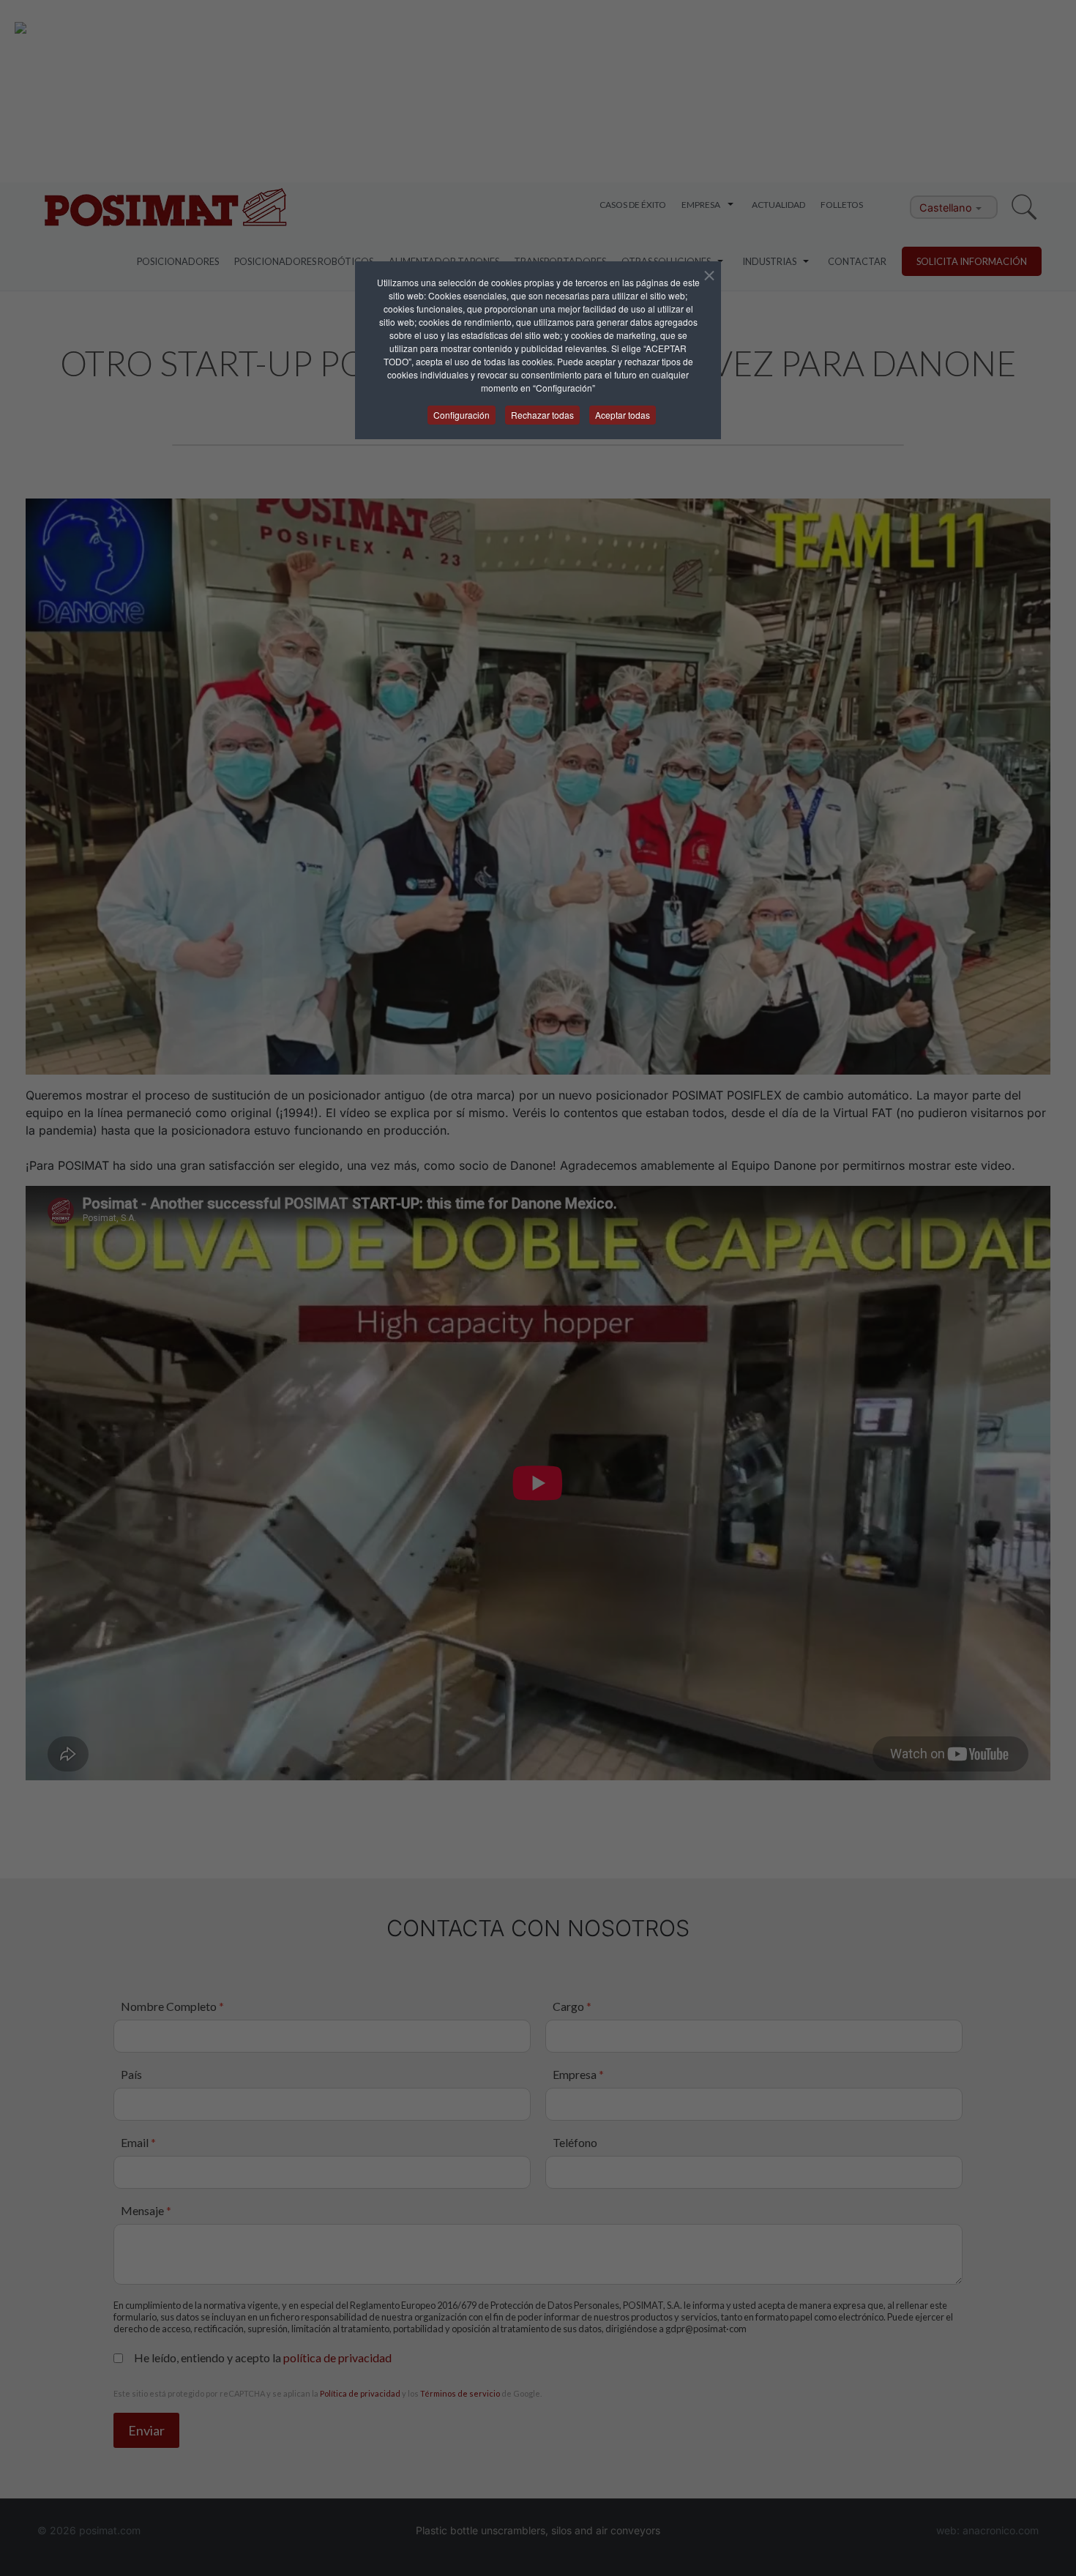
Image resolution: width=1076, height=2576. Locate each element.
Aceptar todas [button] (623, 415)
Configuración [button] (462, 415)
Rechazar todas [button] (542, 415)
